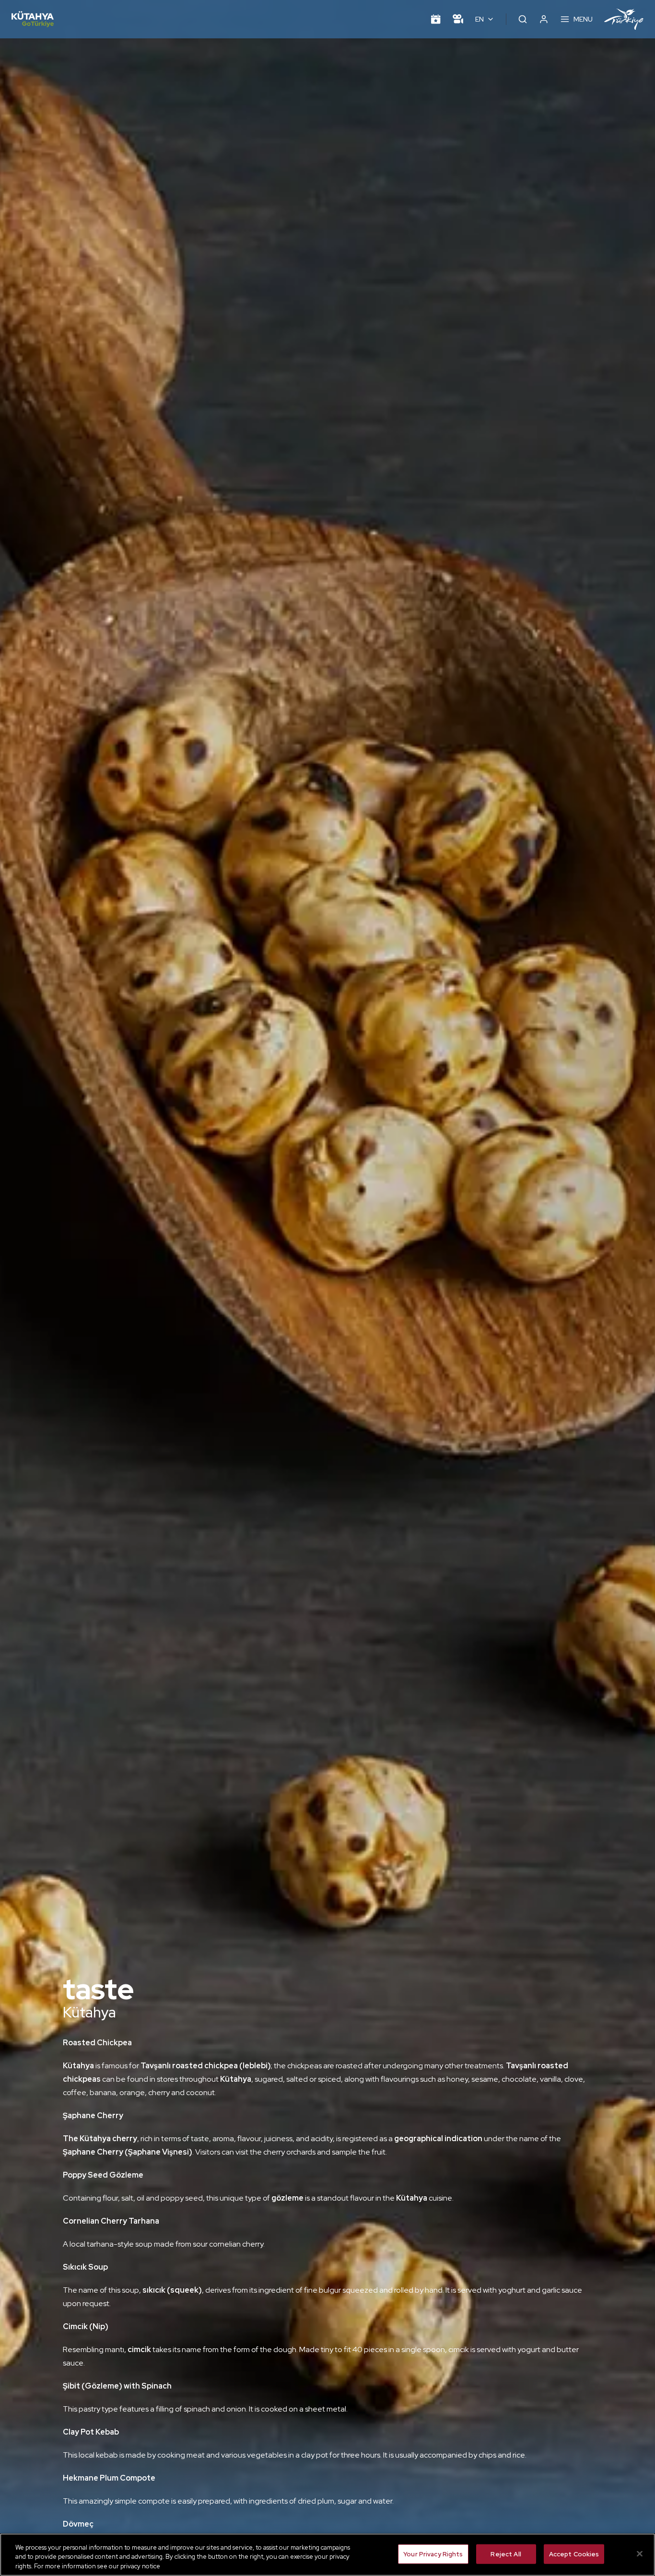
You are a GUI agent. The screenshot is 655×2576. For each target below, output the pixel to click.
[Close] (640, 2553)
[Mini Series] (458, 19)
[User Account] (544, 19)
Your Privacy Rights (433, 2554)
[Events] (436, 19)
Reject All (506, 2554)
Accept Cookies (574, 2554)
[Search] (523, 19)
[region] (327, 2555)
